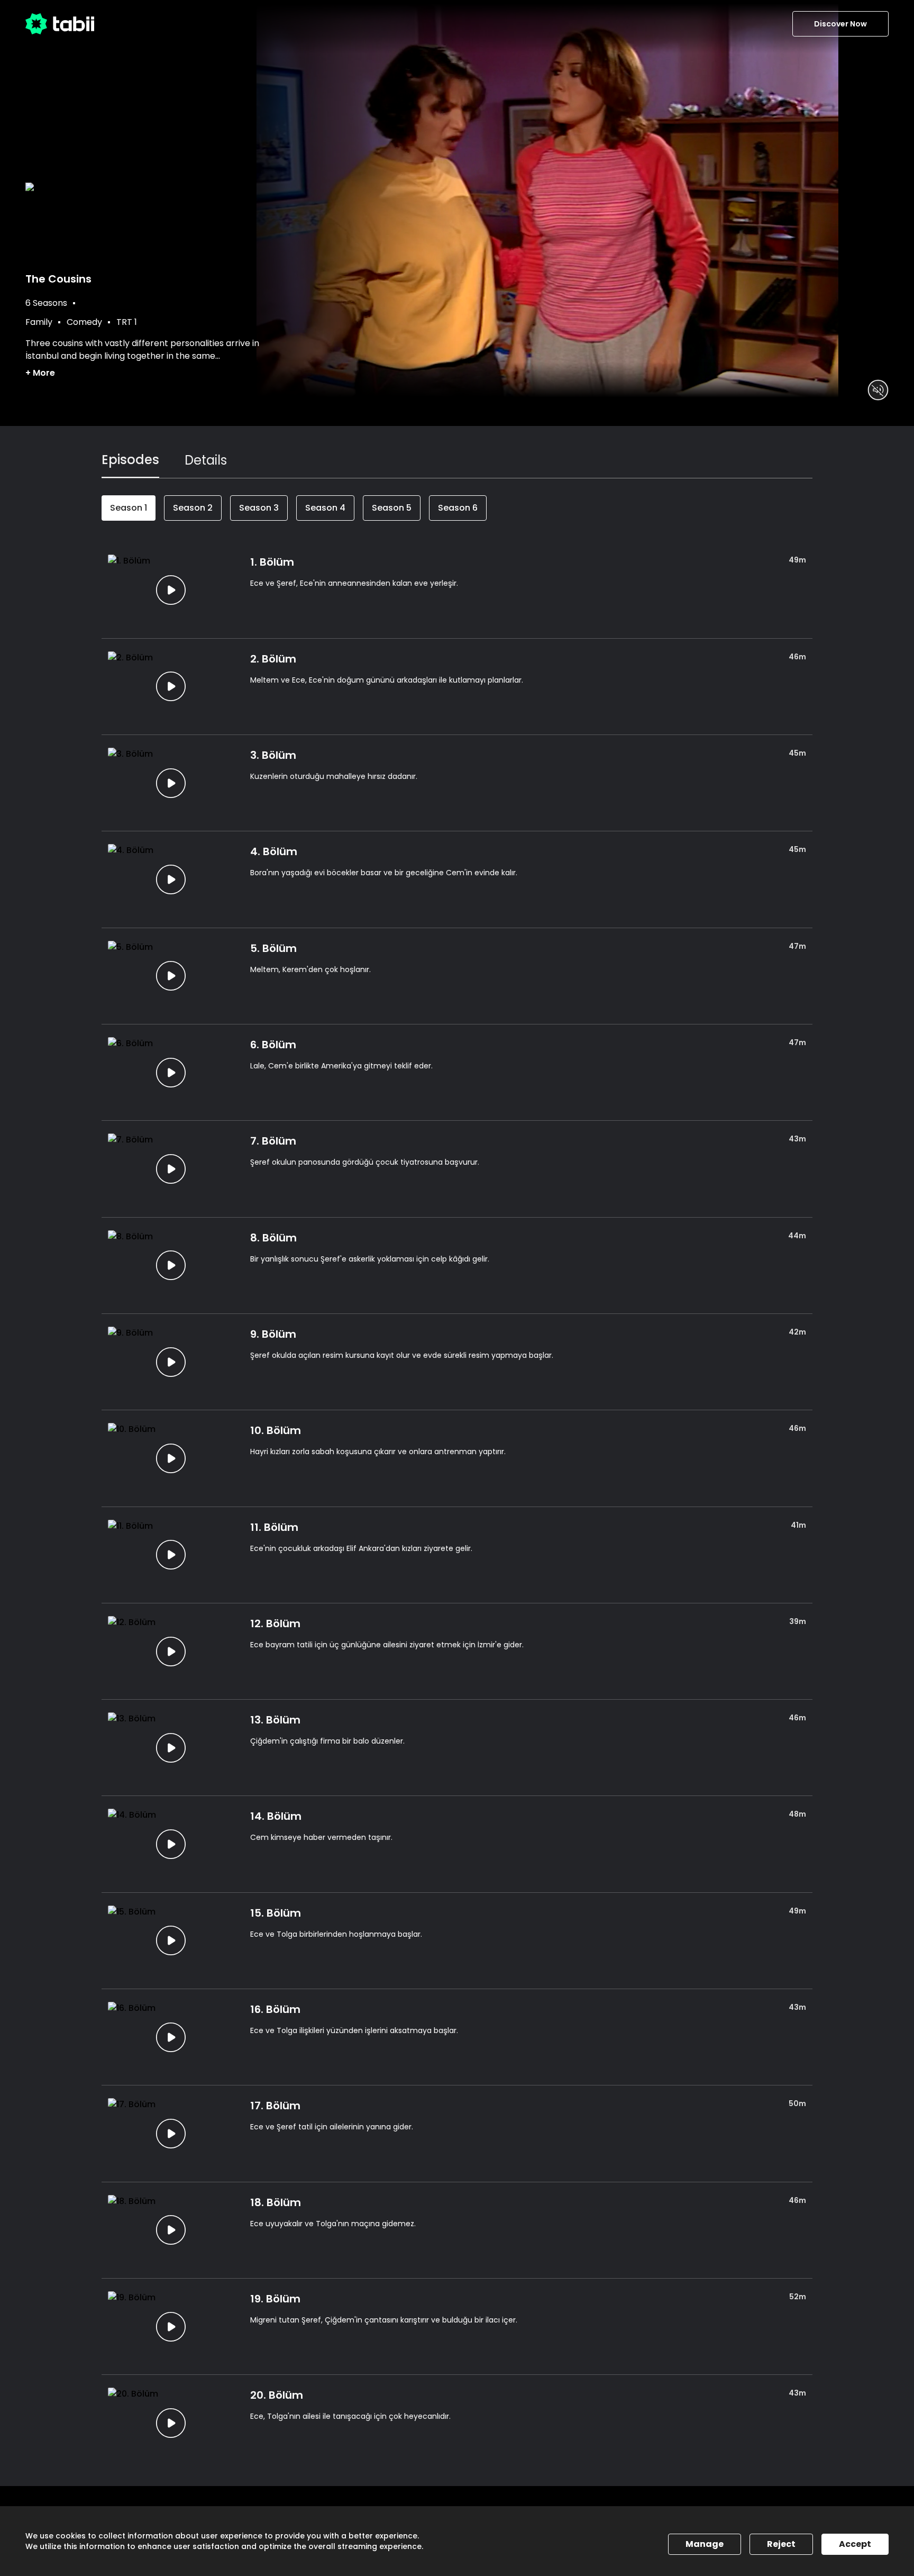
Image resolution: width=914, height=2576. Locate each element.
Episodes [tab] (130, 460)
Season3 (259, 508)
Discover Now (840, 24)
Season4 (325, 508)
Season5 (392, 508)
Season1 (129, 508)
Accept (855, 2544)
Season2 (193, 508)
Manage (705, 2544)
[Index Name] (171, 590)
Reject (781, 2544)
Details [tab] (206, 460)
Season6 (458, 508)
